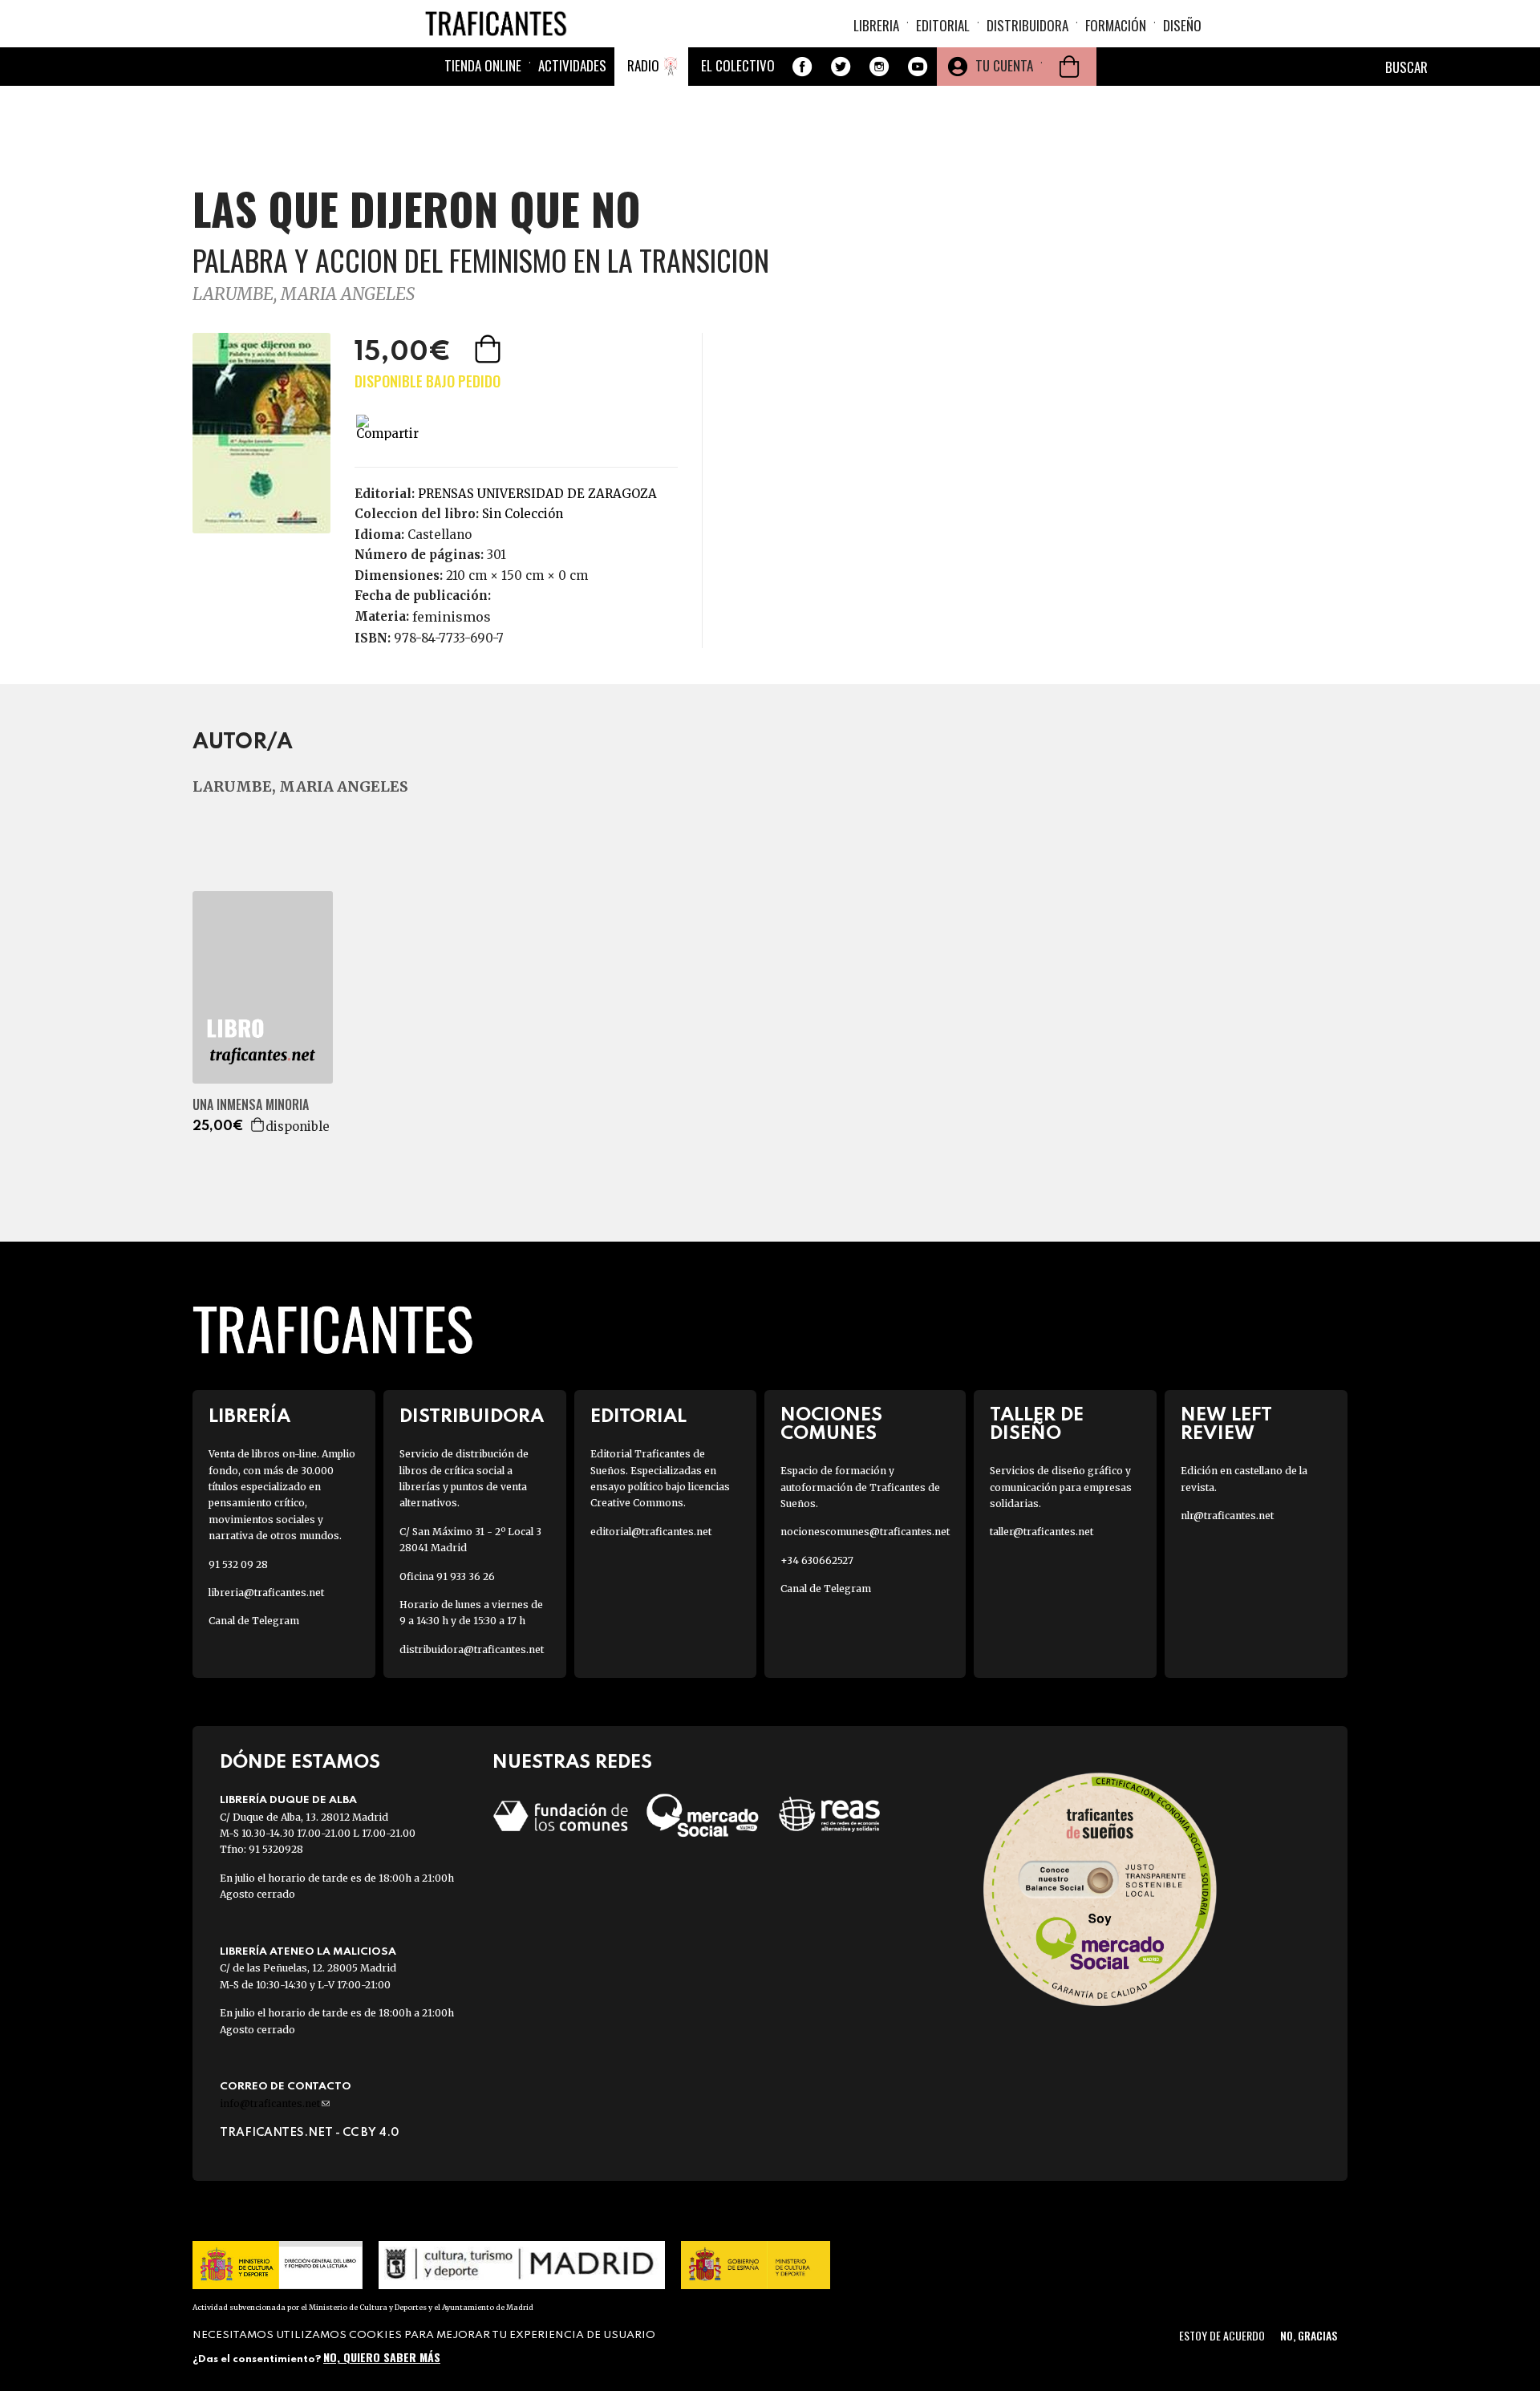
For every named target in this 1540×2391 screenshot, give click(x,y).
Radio (643, 65)
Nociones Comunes (831, 1424)
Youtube (918, 67)
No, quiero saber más (382, 2357)
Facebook (802, 67)
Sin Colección (523, 514)
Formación (1116, 25)
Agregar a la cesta (489, 349)
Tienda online (483, 65)
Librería (249, 1417)
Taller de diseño (1037, 1424)
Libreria (876, 25)
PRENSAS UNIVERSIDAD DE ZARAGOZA (537, 494)
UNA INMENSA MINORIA (251, 1105)
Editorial (943, 25)
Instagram (879, 67)
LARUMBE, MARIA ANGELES (304, 294)
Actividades (572, 65)
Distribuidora (1027, 25)
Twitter (841, 67)
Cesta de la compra (1069, 67)
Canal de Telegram (254, 1621)
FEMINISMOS (452, 617)
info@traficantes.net (275, 2103)
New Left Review (1226, 1424)
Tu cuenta (1004, 65)
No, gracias (1309, 2335)
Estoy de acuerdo (1222, 2335)
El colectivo (738, 65)
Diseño (1182, 25)
